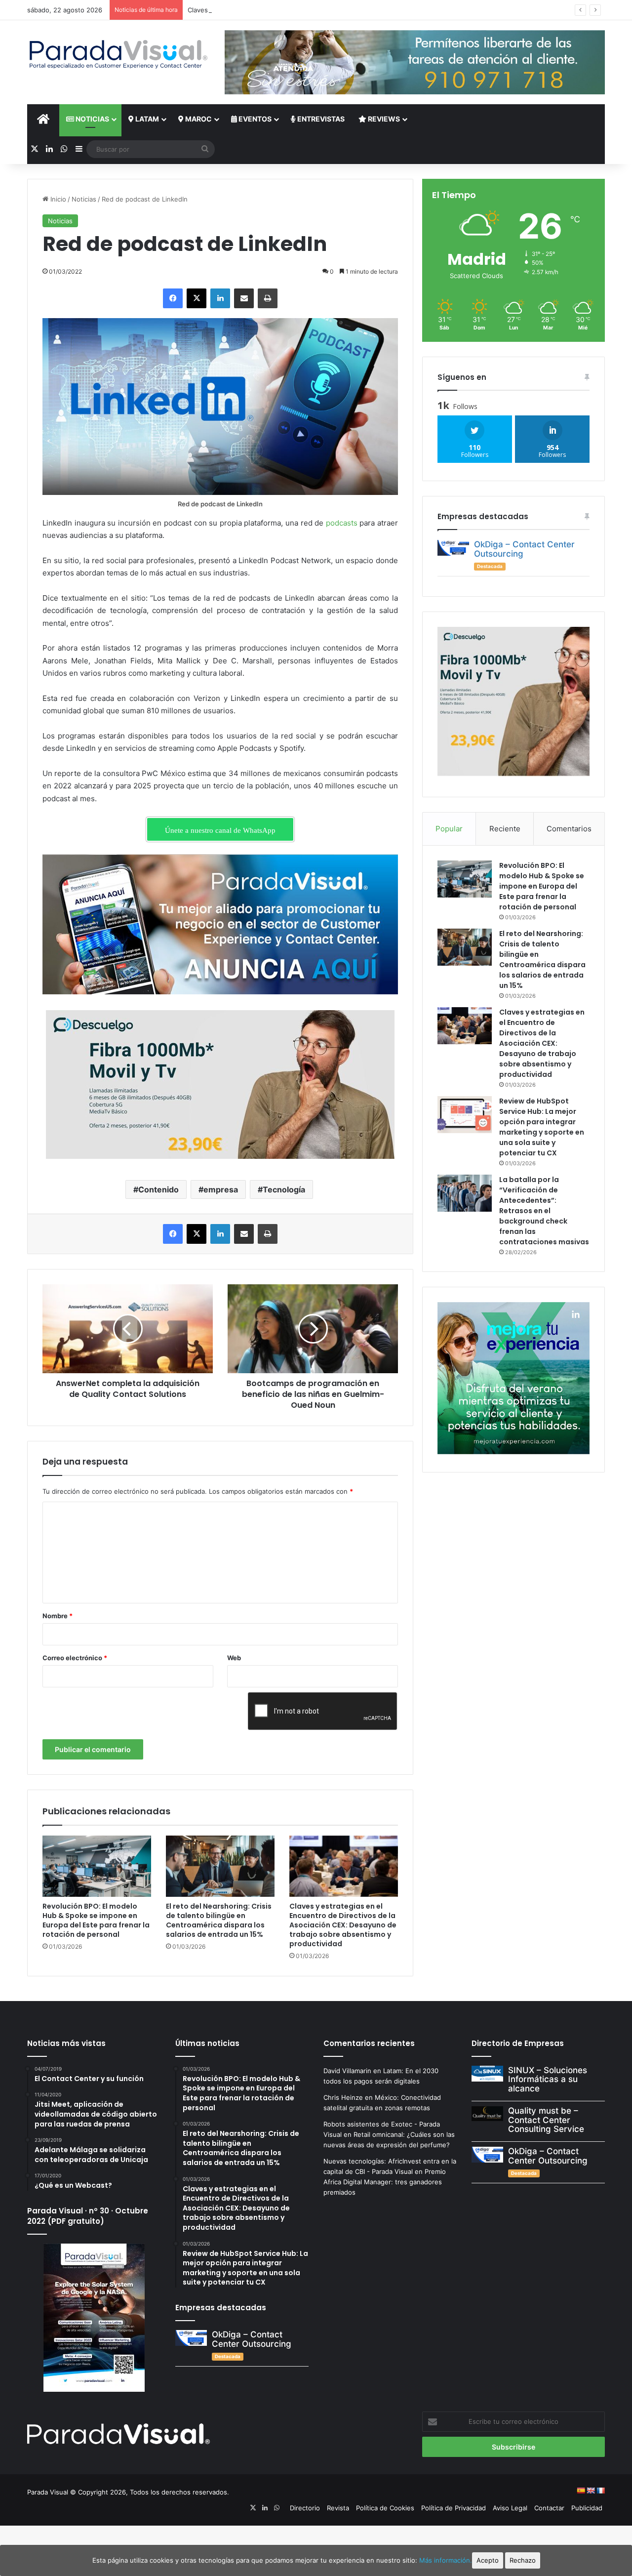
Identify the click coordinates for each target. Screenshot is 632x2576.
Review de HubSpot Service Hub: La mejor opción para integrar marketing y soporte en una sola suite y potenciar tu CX (542, 1127)
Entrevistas (320, 119)
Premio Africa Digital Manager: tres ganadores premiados (385, 2182)
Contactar (549, 2508)
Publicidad (587, 2508)
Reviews (383, 119)
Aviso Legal (510, 2508)
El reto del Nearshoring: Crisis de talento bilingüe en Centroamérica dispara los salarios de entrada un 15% (219, 1920)
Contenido (158, 1189)
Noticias (92, 119)
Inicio (57, 199)
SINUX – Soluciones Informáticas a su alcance (548, 2079)
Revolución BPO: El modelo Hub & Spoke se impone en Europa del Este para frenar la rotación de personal (96, 1920)
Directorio (305, 2508)
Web (234, 1658)
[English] (591, 2491)
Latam (146, 119)
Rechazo (523, 2560)
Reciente (505, 829)
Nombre (58, 1616)
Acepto (488, 2560)
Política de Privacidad (454, 2508)
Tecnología (284, 1189)
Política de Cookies (385, 2508)
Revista (338, 2508)
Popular (449, 829)
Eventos (254, 119)
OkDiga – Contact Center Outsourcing (524, 549)
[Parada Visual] (118, 54)
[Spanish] (581, 2491)
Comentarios (569, 829)
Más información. (446, 2560)
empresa (221, 1189)
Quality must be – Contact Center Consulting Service (546, 2120)
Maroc (198, 119)
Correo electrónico (75, 1658)
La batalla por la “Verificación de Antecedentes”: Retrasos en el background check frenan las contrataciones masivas (544, 1211)
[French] (600, 2491)
